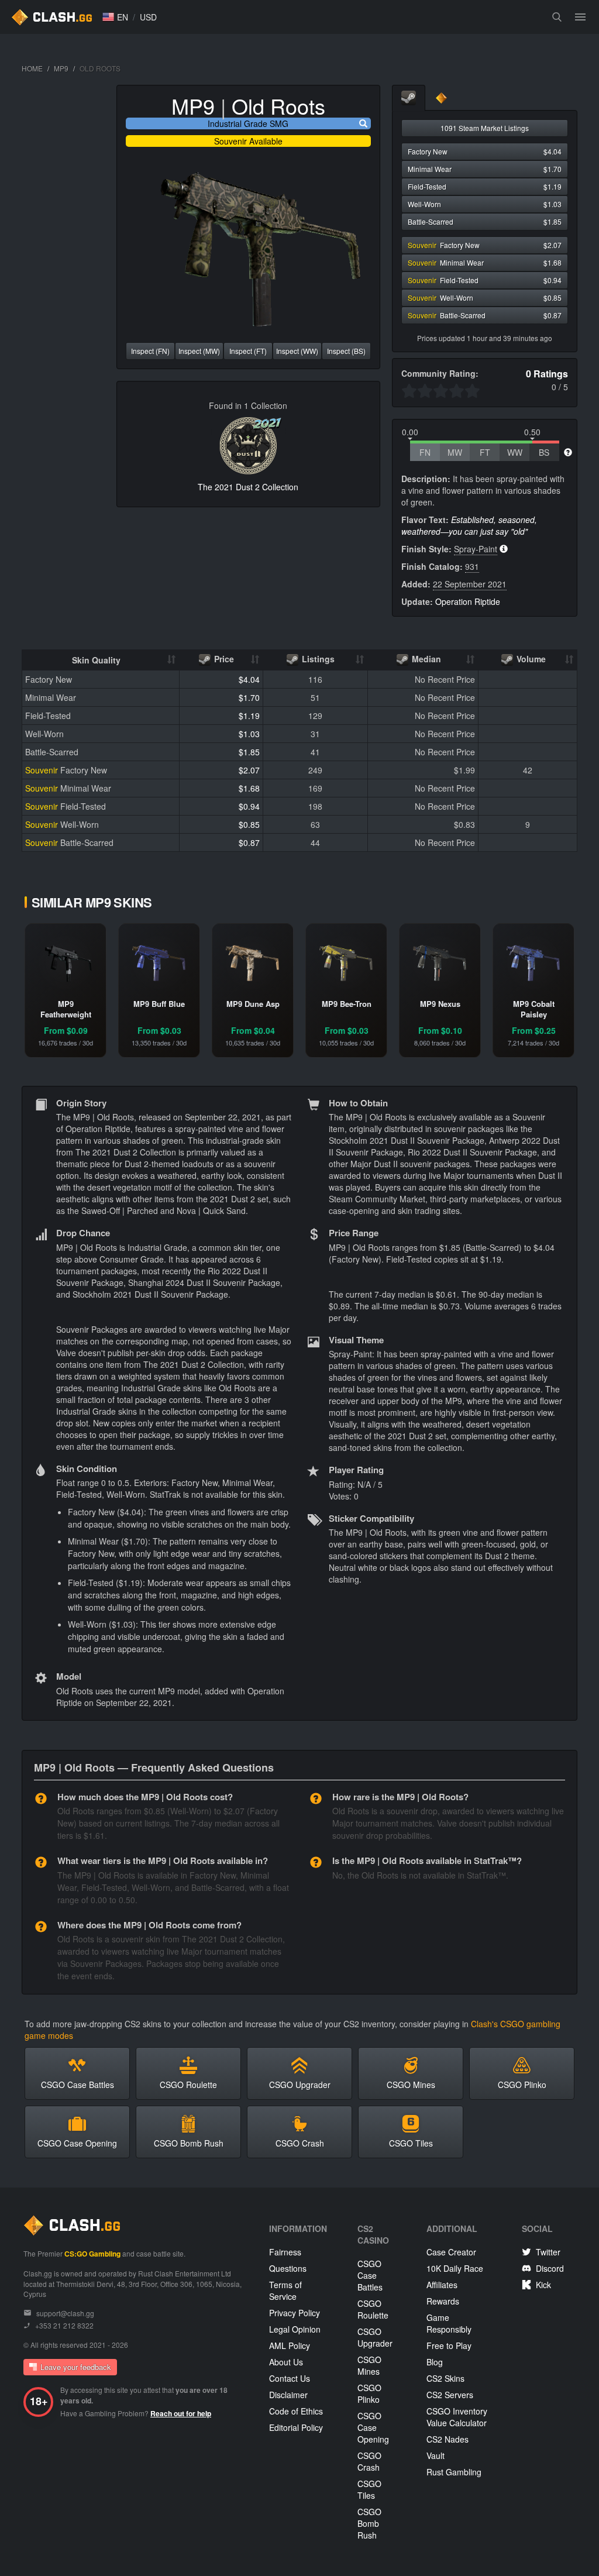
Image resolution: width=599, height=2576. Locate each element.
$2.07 (249, 770)
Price (223, 659)
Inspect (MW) (199, 351)
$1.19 (249, 716)
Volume (530, 659)
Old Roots (278, 106)
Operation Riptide (468, 601)
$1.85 (249, 752)
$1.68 (249, 788)
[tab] (409, 98)
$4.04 (249, 679)
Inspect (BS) (346, 351)
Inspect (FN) (150, 351)
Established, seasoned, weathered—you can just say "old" (469, 525)
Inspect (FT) (248, 351)
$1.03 (249, 734)
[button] (115, 17)
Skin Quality (96, 660)
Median (425, 659)
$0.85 (249, 824)
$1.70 (249, 697)
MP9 (61, 68)
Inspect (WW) (297, 351)
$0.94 (249, 806)
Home (32, 68)
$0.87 (249, 842)
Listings (317, 659)
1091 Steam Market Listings (485, 128)
